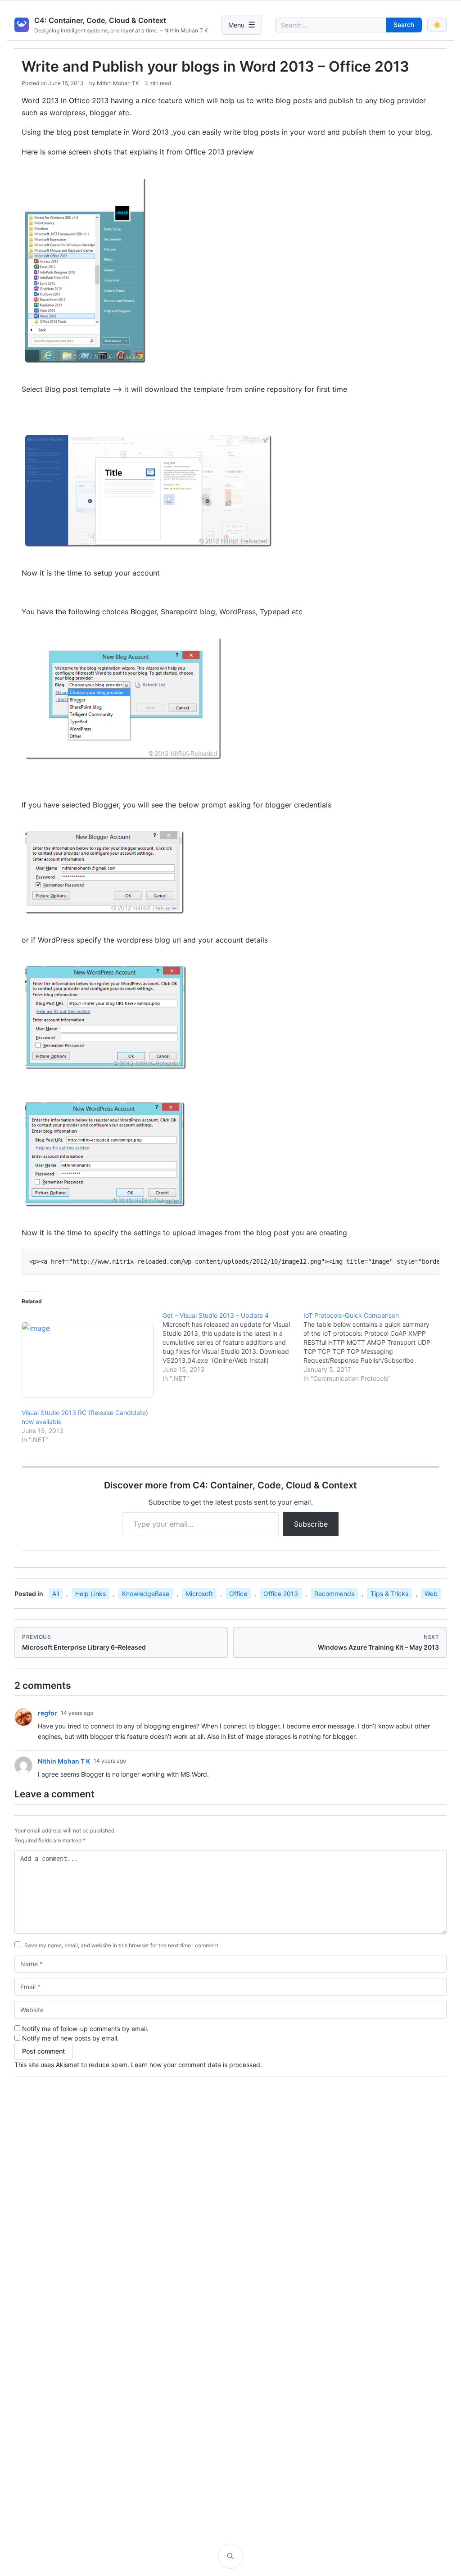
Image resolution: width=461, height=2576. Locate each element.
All (56, 1594)
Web (431, 1594)
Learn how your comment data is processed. (197, 2065)
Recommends (334, 1594)
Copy (425, 1259)
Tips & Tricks (389, 1594)
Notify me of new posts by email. (70, 2038)
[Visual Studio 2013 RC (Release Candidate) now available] (88, 1360)
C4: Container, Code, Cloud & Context (100, 20)
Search (404, 25)
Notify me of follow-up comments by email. (85, 2029)
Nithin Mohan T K (64, 1761)
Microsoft (199, 1594)
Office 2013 (281, 1594)
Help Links (90, 1594)
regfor (47, 1713)
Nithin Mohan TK (118, 83)
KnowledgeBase (146, 1594)
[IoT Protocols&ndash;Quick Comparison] (374, 1347)
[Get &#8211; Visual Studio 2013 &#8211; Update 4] (233, 1347)
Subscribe (311, 1524)
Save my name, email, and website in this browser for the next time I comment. (122, 1945)
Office (238, 1594)
